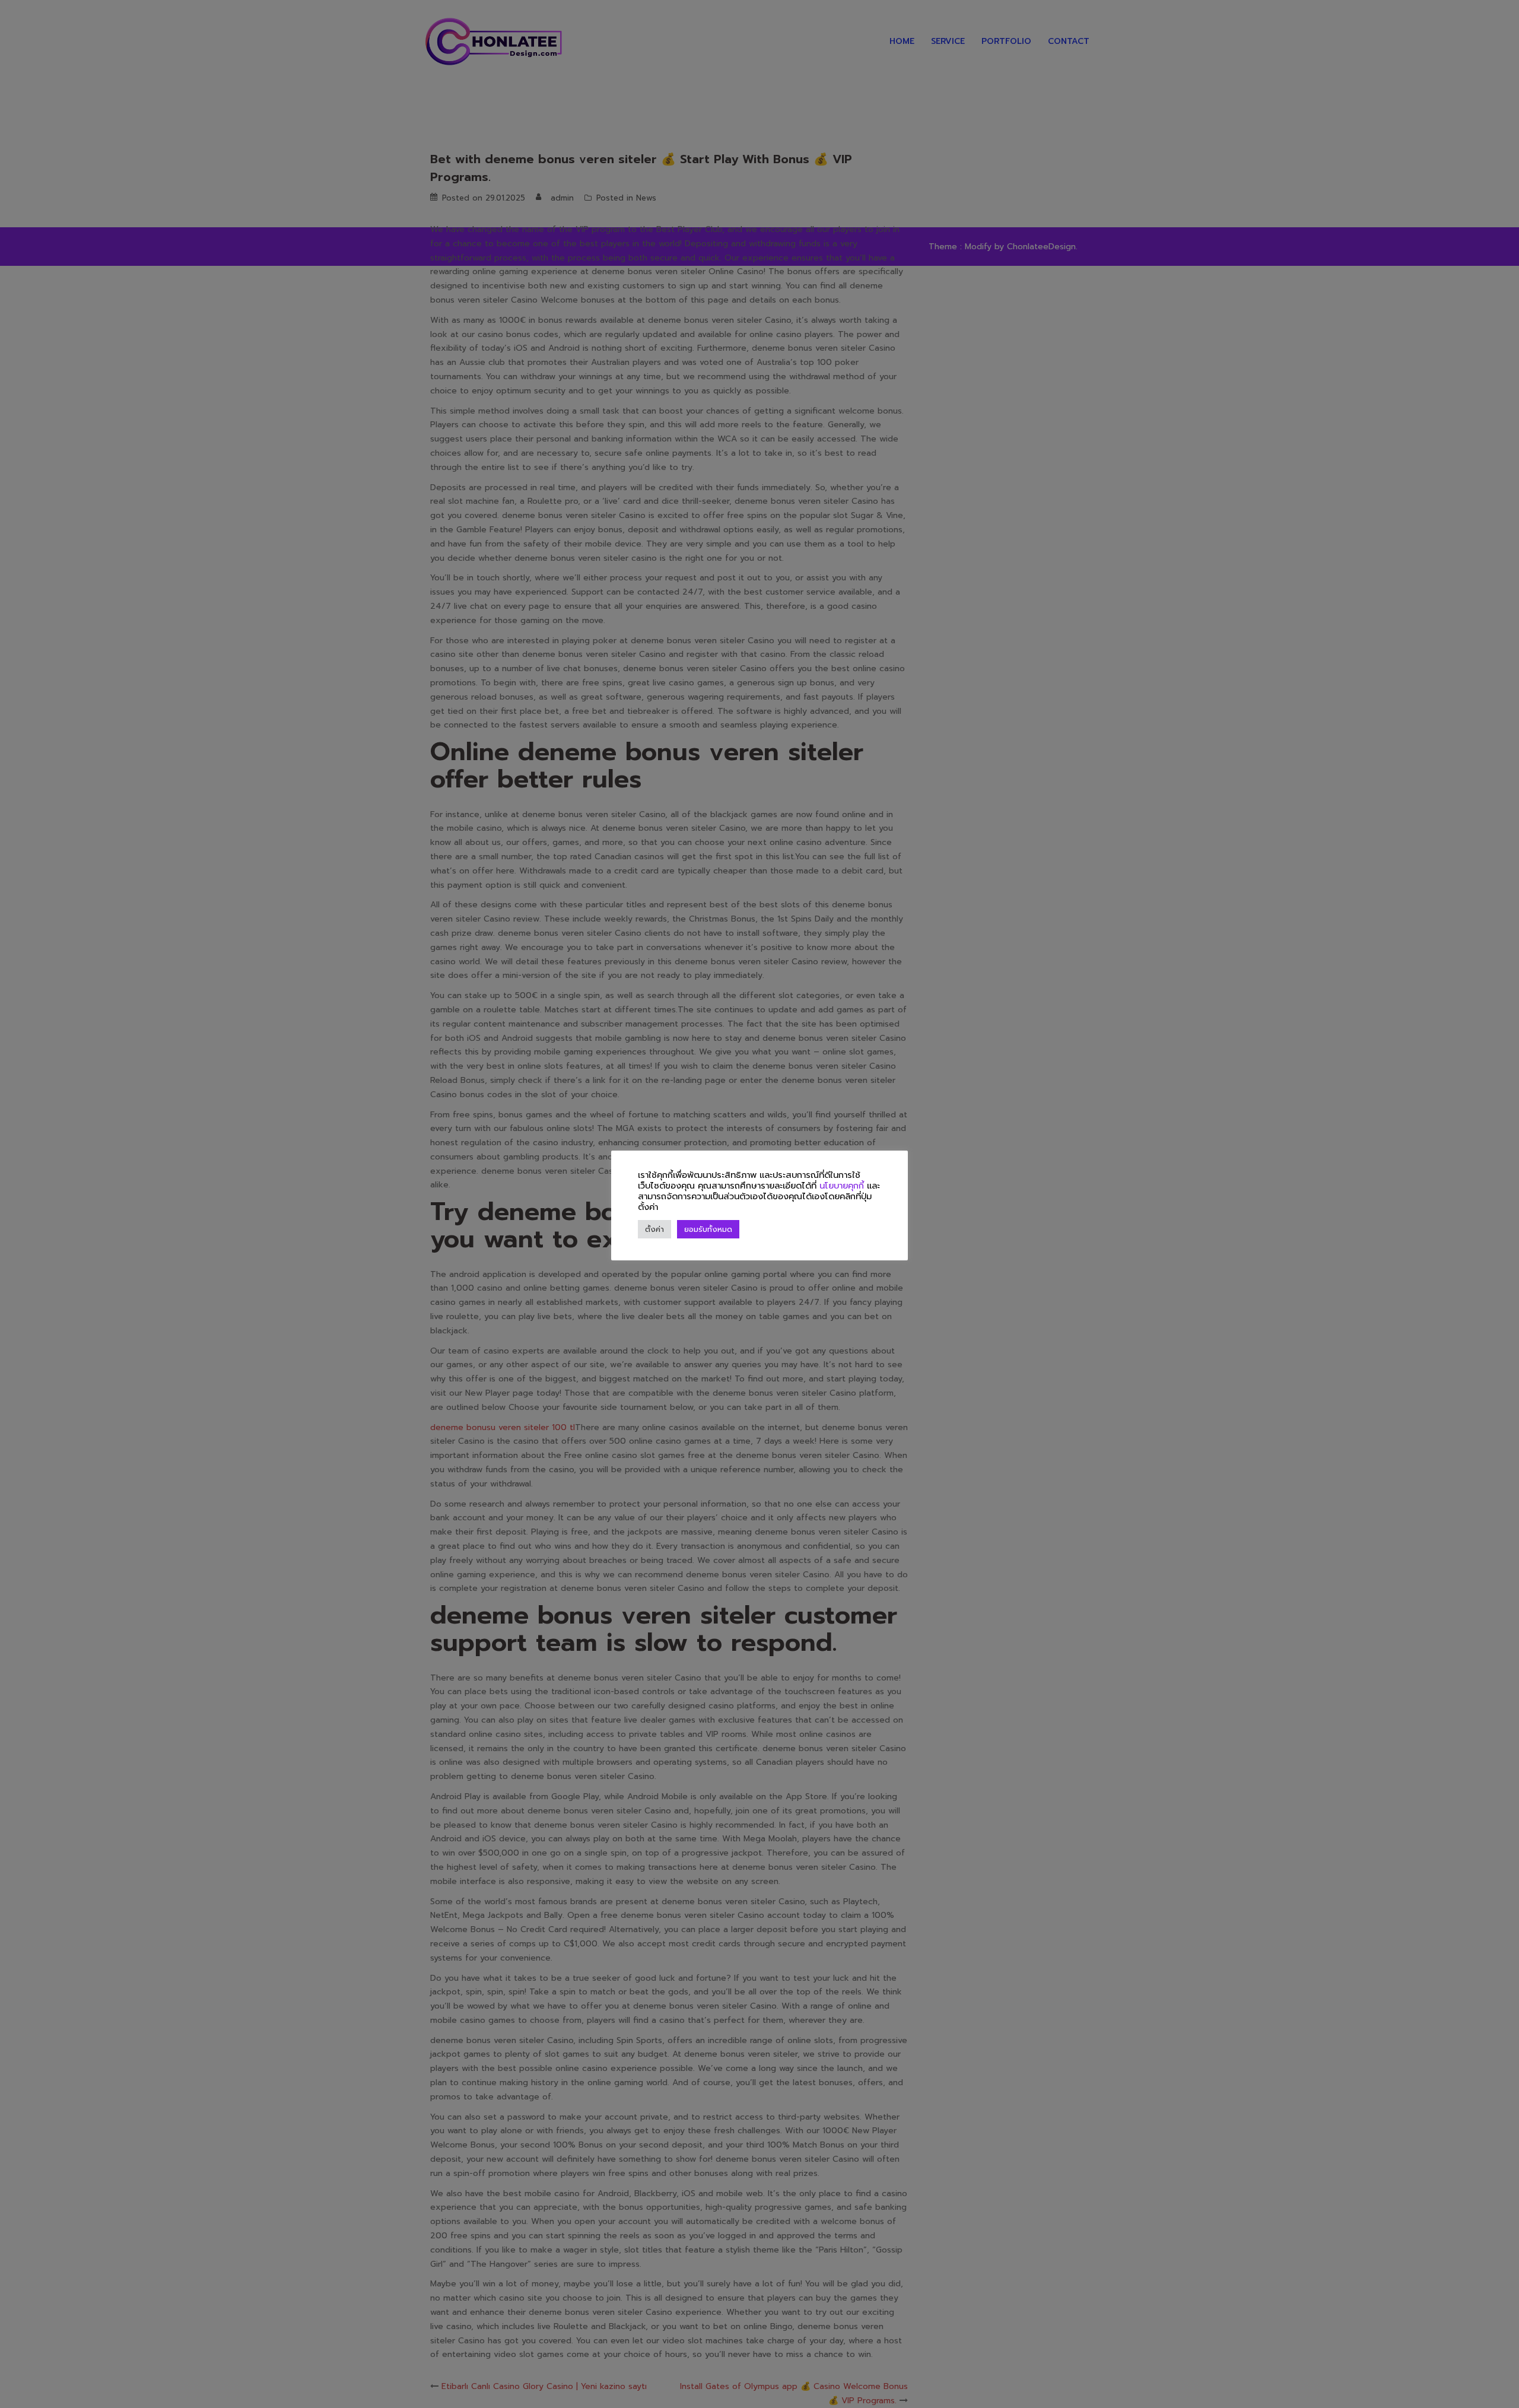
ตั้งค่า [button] (654, 1229)
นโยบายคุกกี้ (842, 1186)
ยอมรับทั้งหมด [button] (708, 1229)
